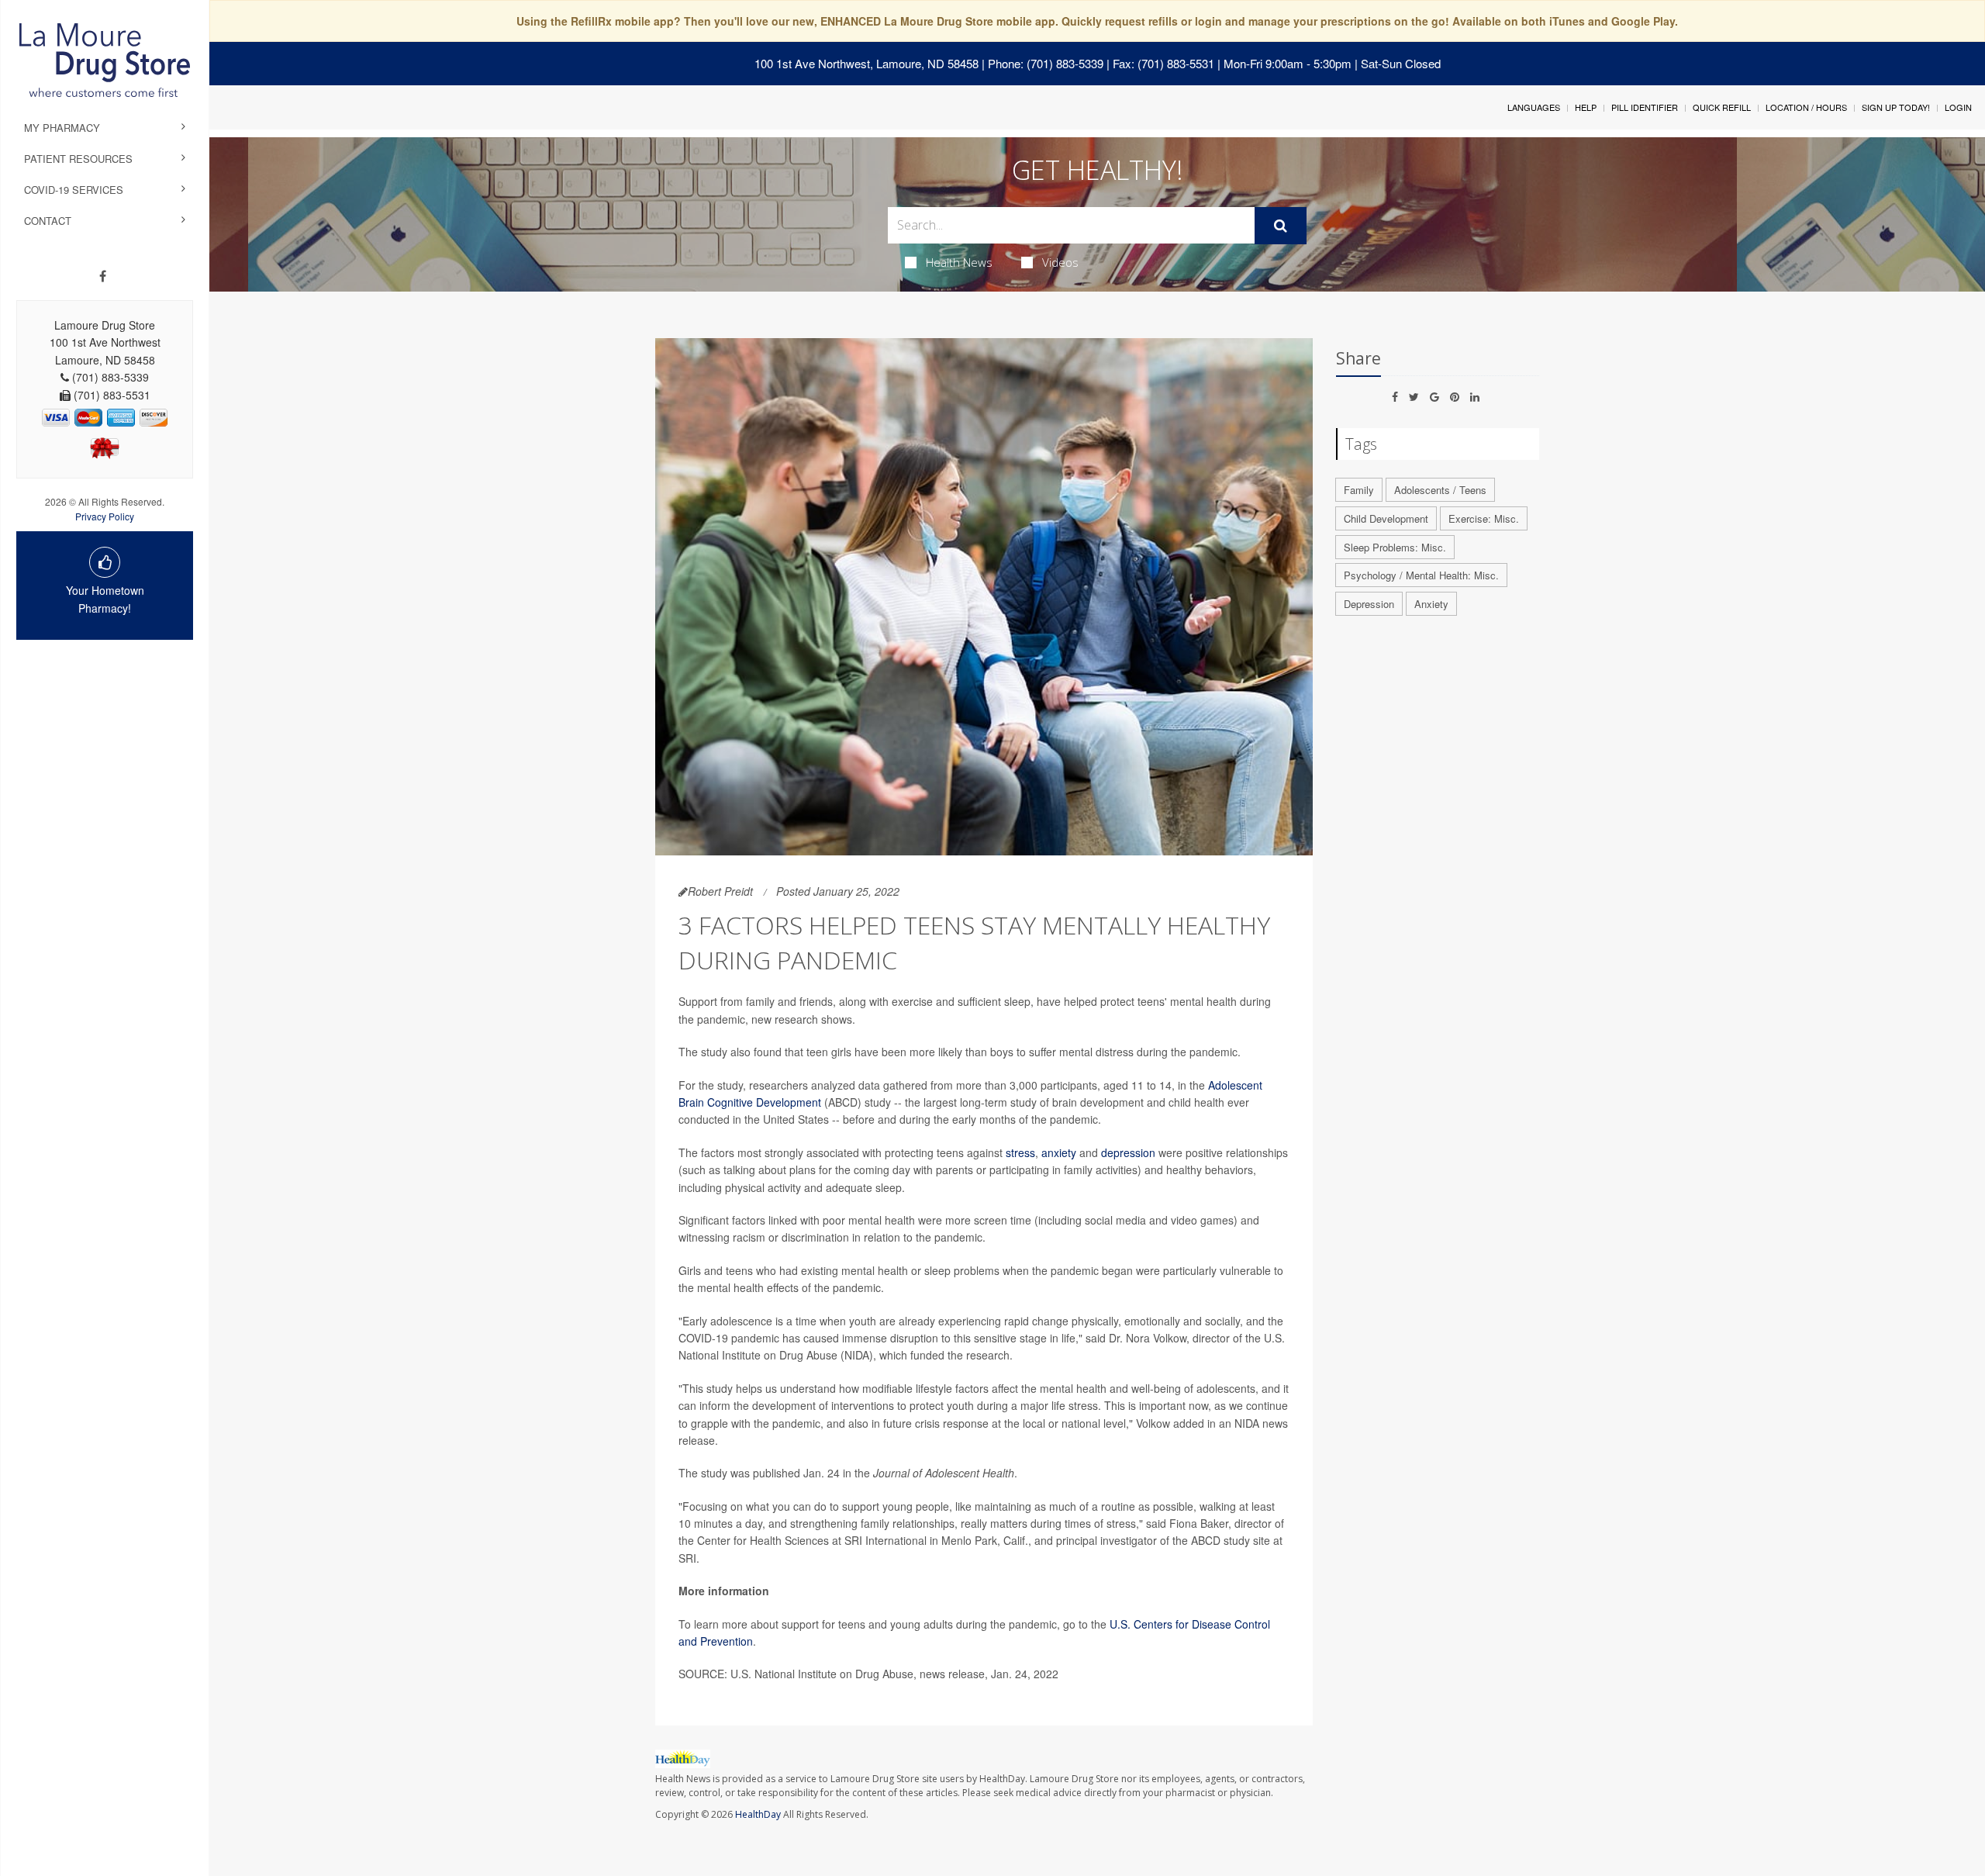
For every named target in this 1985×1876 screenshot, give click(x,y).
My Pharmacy (62, 128)
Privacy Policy (105, 516)
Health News (959, 262)
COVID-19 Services (74, 190)
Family (1359, 490)
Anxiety (1431, 604)
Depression (1369, 604)
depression (1130, 1152)
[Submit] (1281, 226)
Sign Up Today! (1896, 107)
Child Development (1386, 518)
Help (1586, 107)
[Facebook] (103, 276)
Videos (1060, 262)
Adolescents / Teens (1440, 490)
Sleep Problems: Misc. (1395, 547)
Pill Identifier (1645, 107)
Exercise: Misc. (1484, 518)
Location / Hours (1806, 107)
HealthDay (758, 1814)
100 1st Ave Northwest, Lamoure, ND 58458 (866, 63)
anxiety (1059, 1152)
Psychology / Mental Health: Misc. (1421, 575)
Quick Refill (1722, 107)
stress (1020, 1152)
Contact (48, 221)
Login (1958, 107)
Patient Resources (78, 159)
